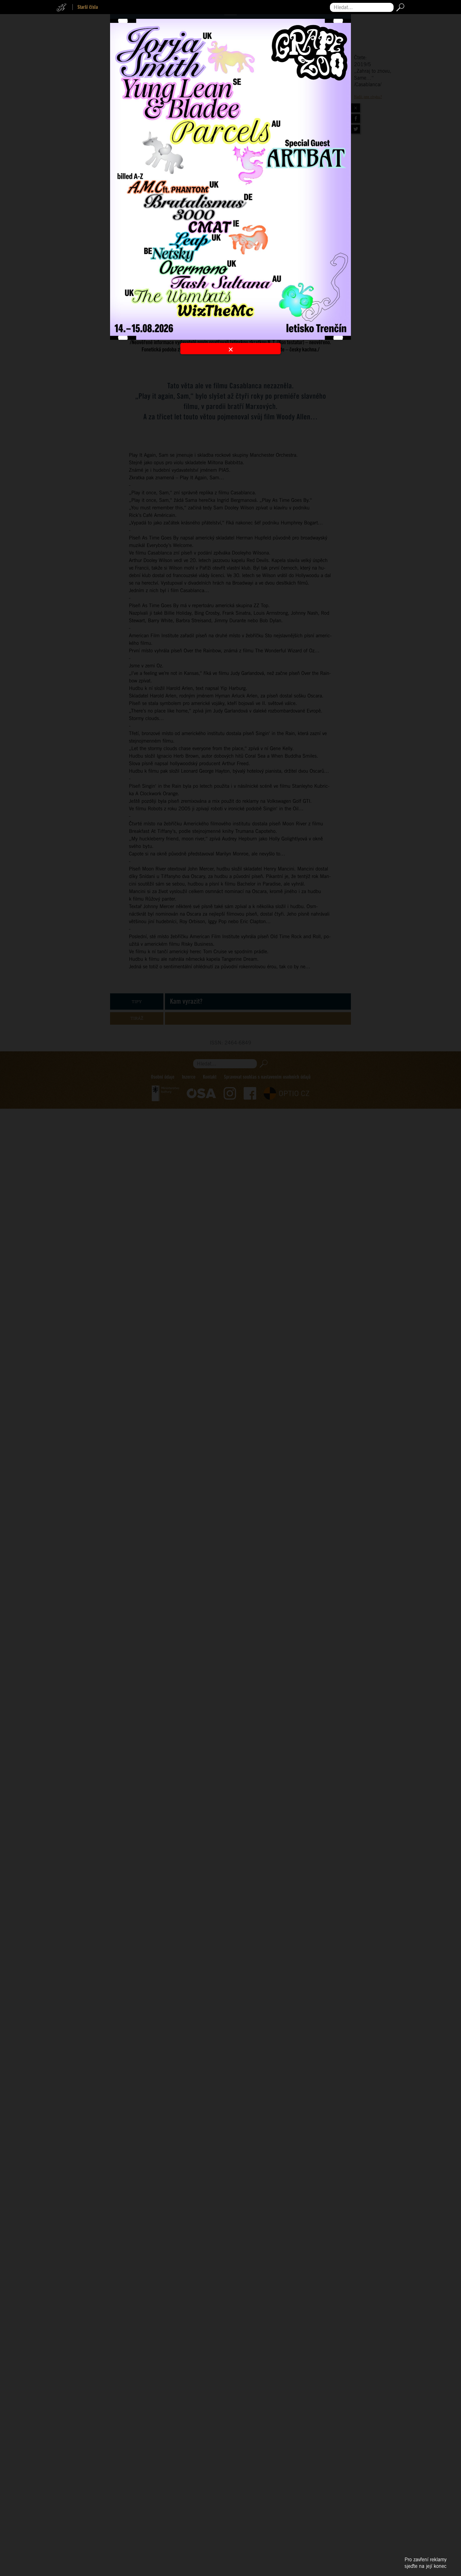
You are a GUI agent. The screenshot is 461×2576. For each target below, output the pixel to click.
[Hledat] (399, 7)
